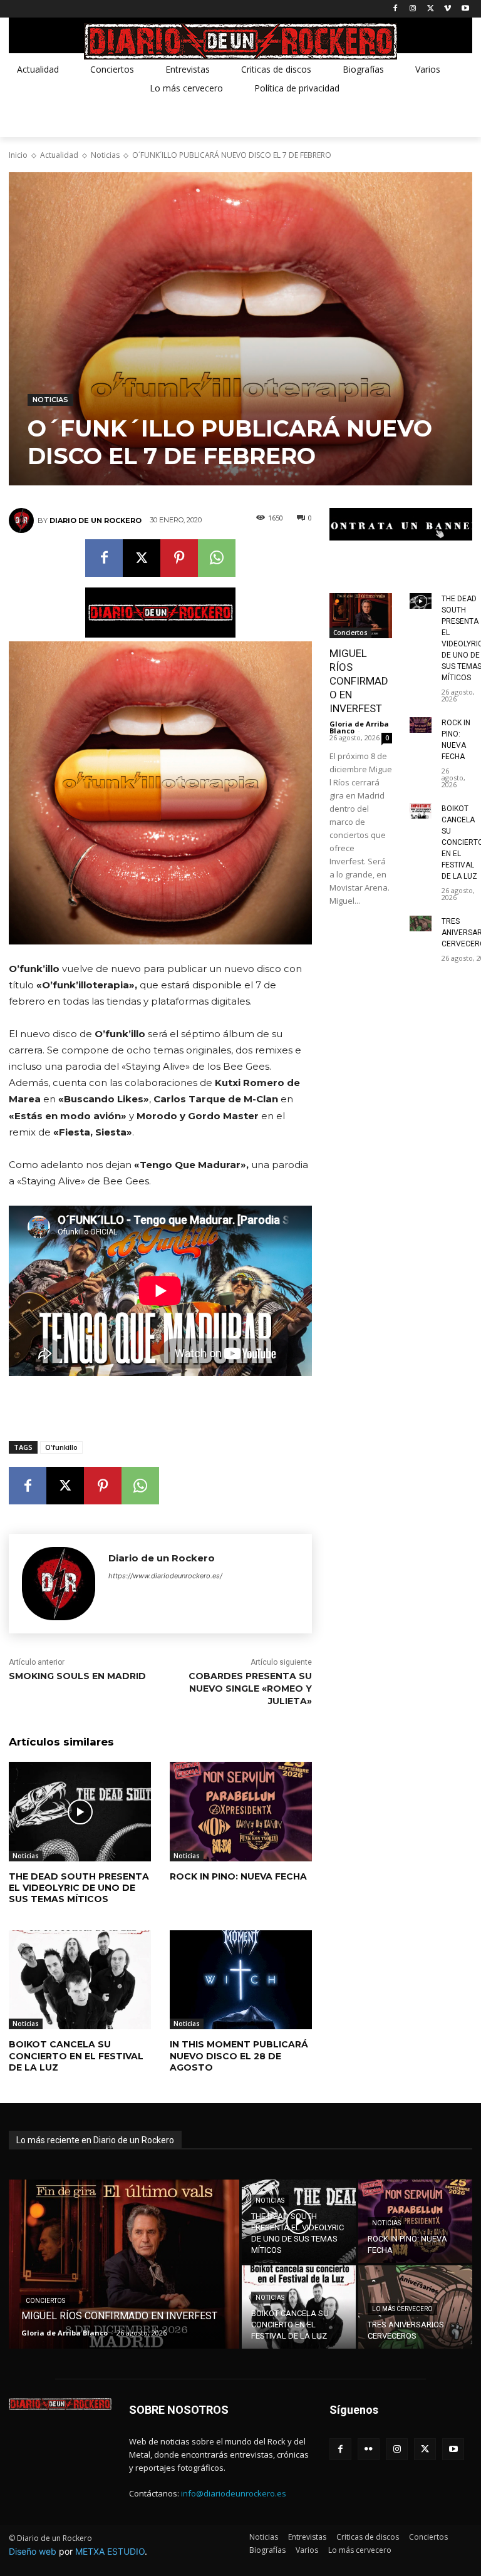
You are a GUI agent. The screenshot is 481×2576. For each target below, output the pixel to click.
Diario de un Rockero (96, 520)
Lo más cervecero (402, 2309)
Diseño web (33, 2551)
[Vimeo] (447, 9)
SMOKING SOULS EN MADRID (77, 1676)
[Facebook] (396, 9)
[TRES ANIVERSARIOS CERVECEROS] (421, 923)
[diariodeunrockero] (240, 41)
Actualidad (59, 155)
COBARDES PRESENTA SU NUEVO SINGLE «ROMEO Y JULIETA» (250, 1688)
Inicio (18, 155)
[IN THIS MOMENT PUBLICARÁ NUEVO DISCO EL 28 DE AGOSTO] (241, 1980)
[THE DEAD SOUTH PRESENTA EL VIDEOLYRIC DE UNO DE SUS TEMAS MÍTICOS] (80, 1812)
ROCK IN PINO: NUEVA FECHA (238, 1876)
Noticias (105, 155)
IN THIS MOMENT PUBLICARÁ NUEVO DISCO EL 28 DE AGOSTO (239, 2056)
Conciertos (350, 633)
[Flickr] (369, 2449)
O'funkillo (61, 1447)
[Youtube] (465, 9)
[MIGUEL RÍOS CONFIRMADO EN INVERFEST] (361, 616)
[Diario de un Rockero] (23, 520)
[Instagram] (413, 9)
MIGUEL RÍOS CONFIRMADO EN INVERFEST (359, 681)
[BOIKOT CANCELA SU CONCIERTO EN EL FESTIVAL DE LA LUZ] (80, 1980)
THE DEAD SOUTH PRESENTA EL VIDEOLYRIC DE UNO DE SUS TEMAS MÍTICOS (79, 1888)
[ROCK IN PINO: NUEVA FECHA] (241, 1812)
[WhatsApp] (217, 558)
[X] (431, 9)
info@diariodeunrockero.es (234, 2493)
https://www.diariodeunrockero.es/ (165, 1576)
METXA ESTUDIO (110, 2551)
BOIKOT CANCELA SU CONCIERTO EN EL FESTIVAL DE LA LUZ (76, 2056)
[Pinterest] (179, 558)
